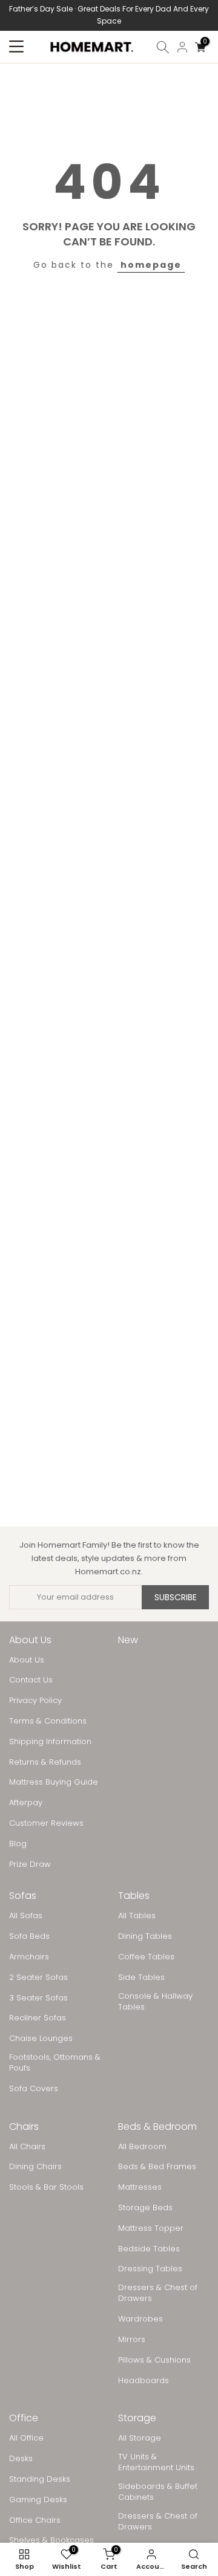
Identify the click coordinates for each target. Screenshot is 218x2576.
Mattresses (140, 2187)
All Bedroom (142, 2147)
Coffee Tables (146, 1957)
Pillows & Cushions (154, 2360)
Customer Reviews (46, 1823)
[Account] (182, 47)
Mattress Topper (151, 2228)
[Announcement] (109, 15)
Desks (21, 2459)
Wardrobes (140, 2319)
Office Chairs (35, 2520)
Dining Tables (145, 1936)
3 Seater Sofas (38, 1998)
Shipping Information (50, 1742)
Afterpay (26, 1803)
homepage (151, 265)
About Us (27, 1660)
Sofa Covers (34, 2089)
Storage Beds (145, 2208)
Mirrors (132, 2340)
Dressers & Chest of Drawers (158, 2293)
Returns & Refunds (45, 1762)
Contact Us (31, 1680)
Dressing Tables (150, 2269)
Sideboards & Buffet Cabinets (158, 2492)
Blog (18, 1844)
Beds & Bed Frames (157, 2167)
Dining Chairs (35, 2167)
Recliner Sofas (38, 2018)
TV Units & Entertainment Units (156, 2462)
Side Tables (141, 1977)
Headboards (144, 2381)
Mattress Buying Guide (54, 1782)
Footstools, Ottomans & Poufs (55, 2063)
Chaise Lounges (41, 2039)
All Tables (137, 1916)
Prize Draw (30, 1864)
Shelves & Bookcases (51, 2540)
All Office (26, 2438)
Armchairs (29, 1957)
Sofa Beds (29, 1936)
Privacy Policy (35, 1701)
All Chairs (27, 2147)
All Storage (140, 2438)
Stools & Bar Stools (46, 2187)
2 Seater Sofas (38, 1977)
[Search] (163, 47)
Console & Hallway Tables (155, 2002)
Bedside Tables (149, 2249)
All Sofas (26, 1916)
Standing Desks (40, 2479)
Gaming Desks (38, 2500)
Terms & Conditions (48, 1721)
